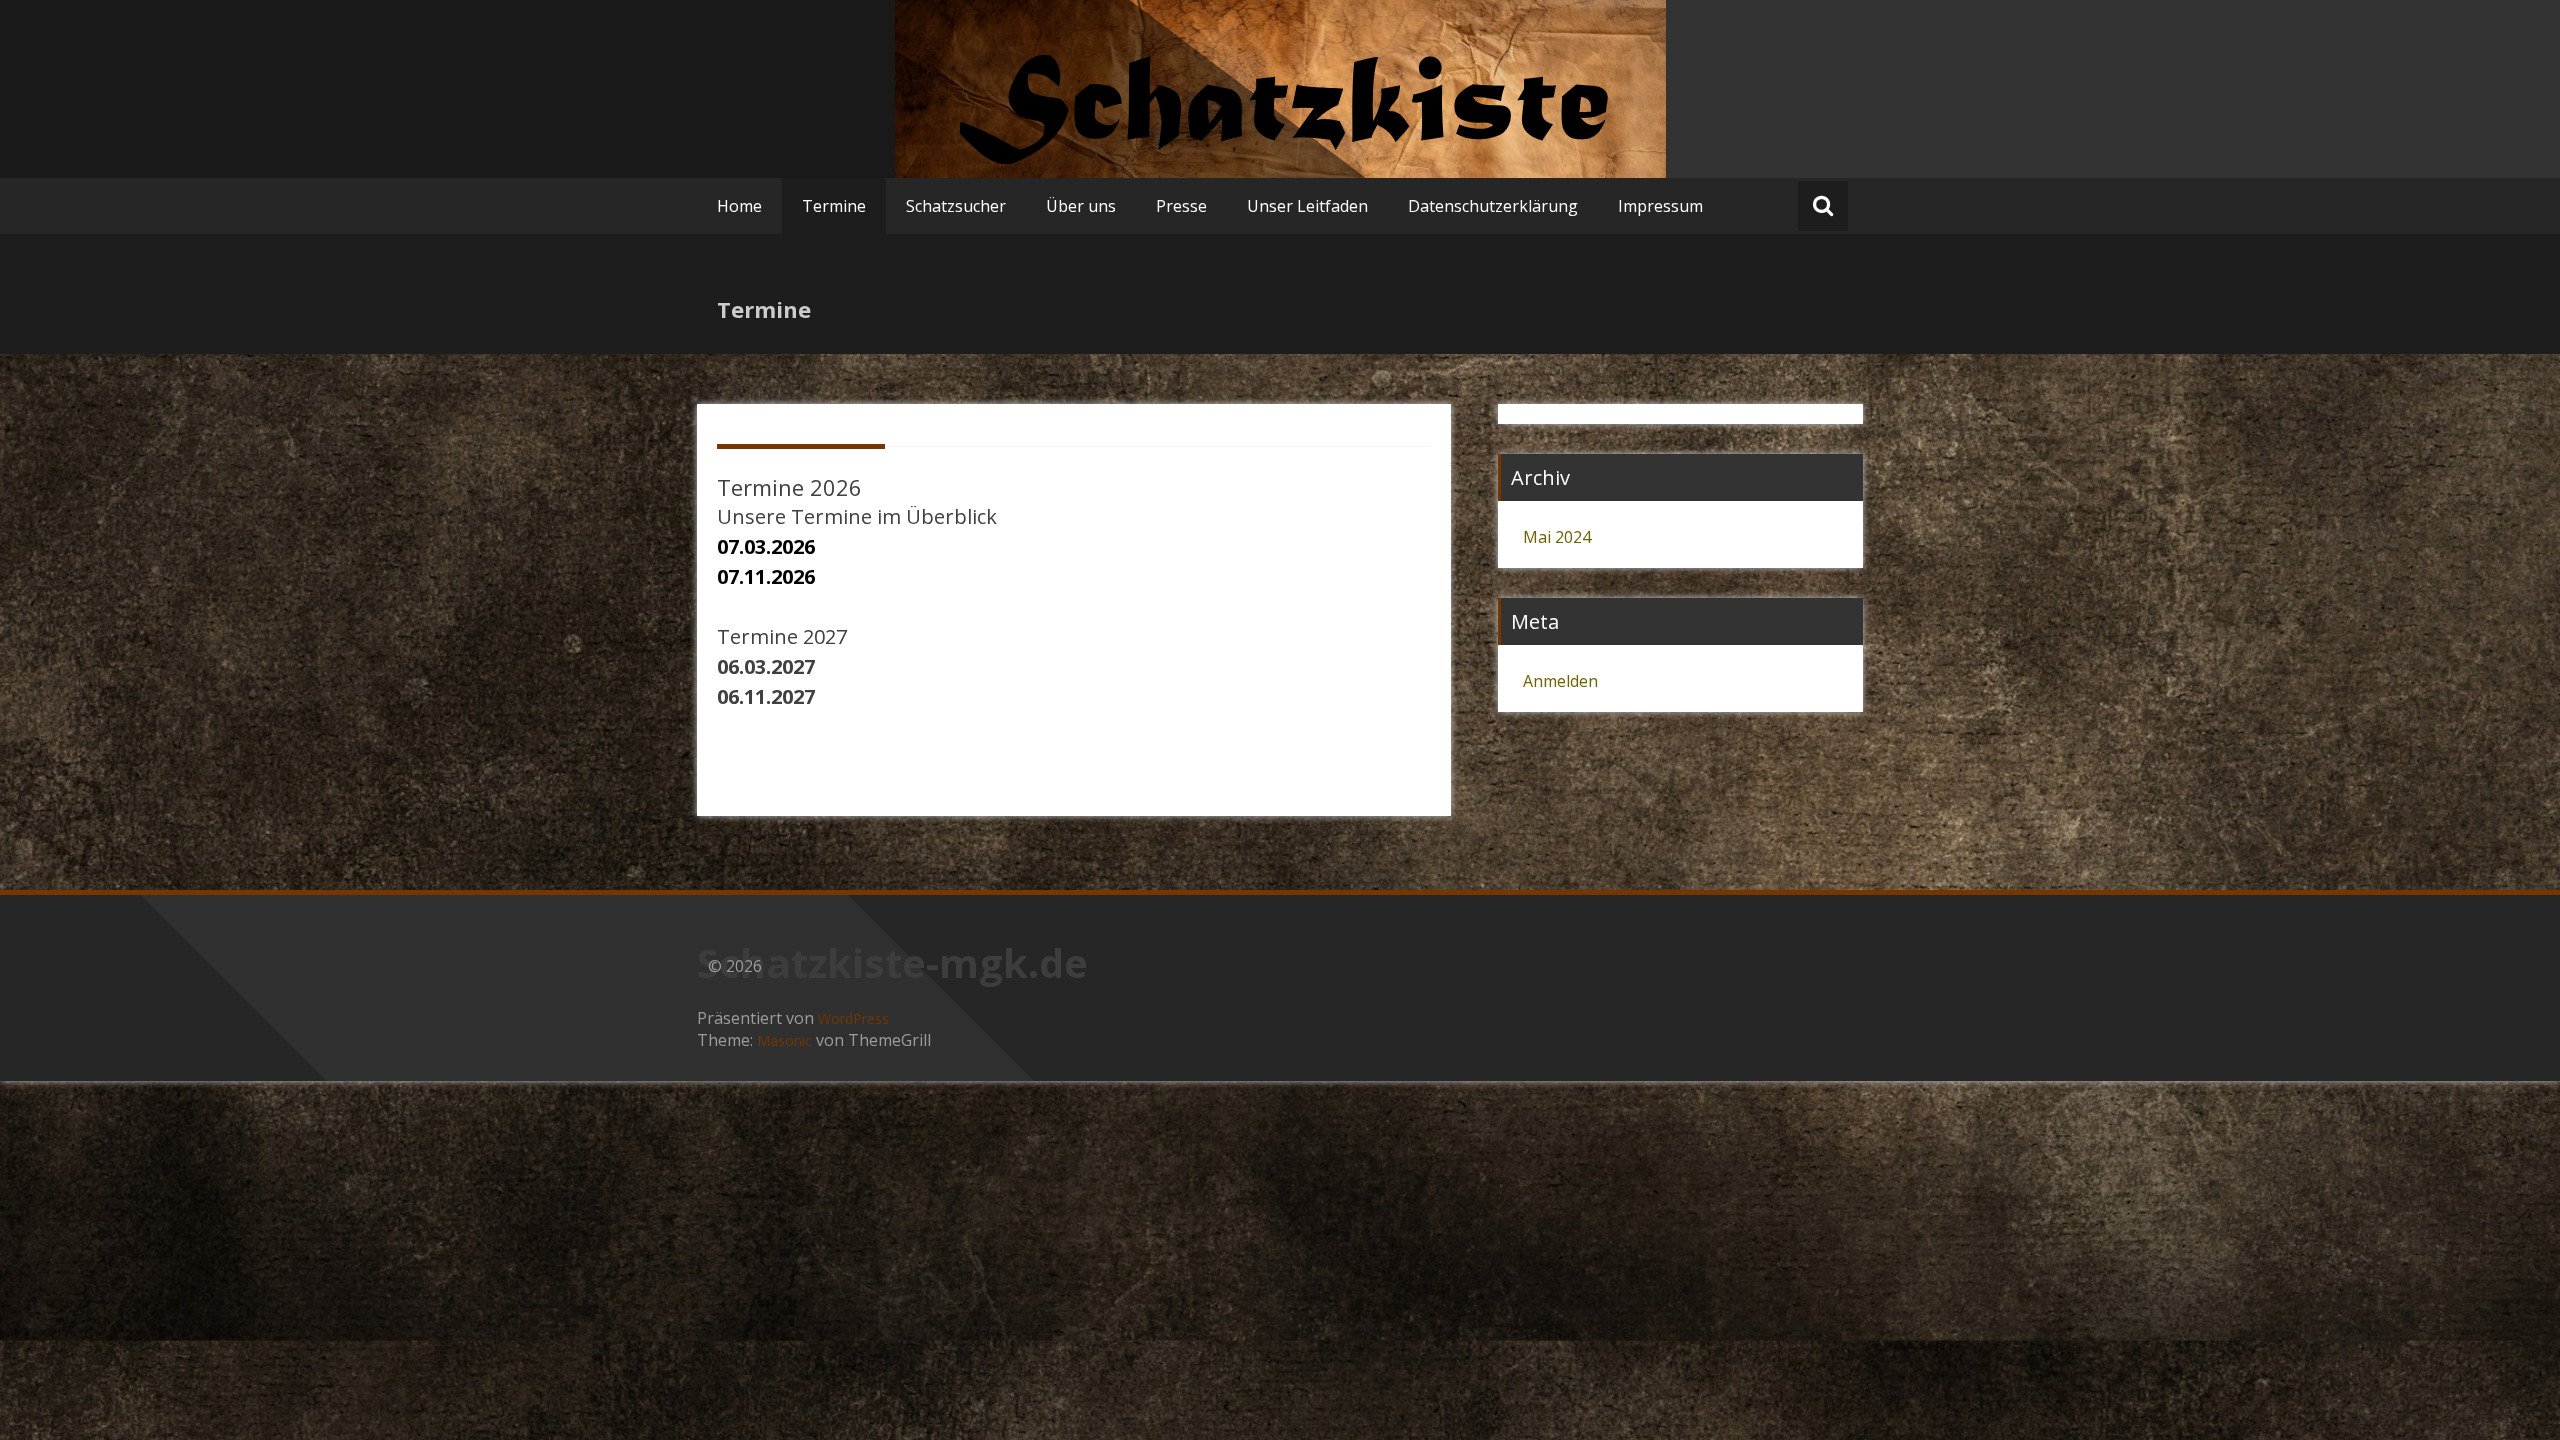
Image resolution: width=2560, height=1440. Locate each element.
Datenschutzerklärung (1493, 206)
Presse (1181, 206)
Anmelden (1560, 681)
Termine (834, 206)
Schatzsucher (956, 206)
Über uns (1081, 206)
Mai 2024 (1557, 537)
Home (739, 206)
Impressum (1660, 206)
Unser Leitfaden (1307, 206)
